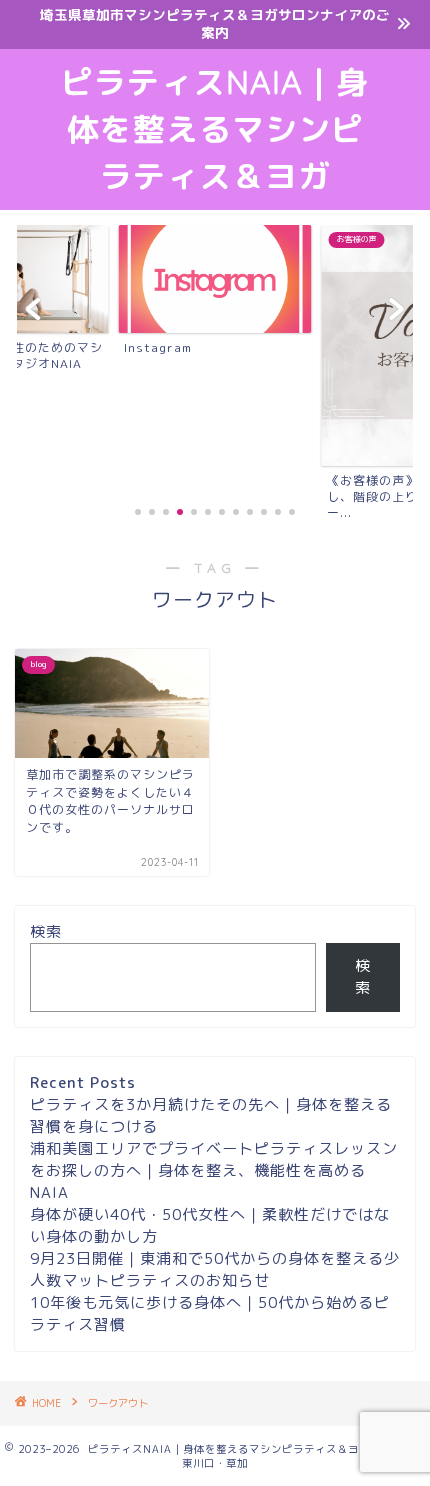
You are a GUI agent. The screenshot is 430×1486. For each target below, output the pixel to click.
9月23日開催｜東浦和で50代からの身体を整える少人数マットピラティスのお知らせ (215, 1269)
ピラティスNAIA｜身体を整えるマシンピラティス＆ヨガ (215, 129)
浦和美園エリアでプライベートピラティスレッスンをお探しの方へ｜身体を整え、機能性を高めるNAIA (214, 1170)
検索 (46, 931)
